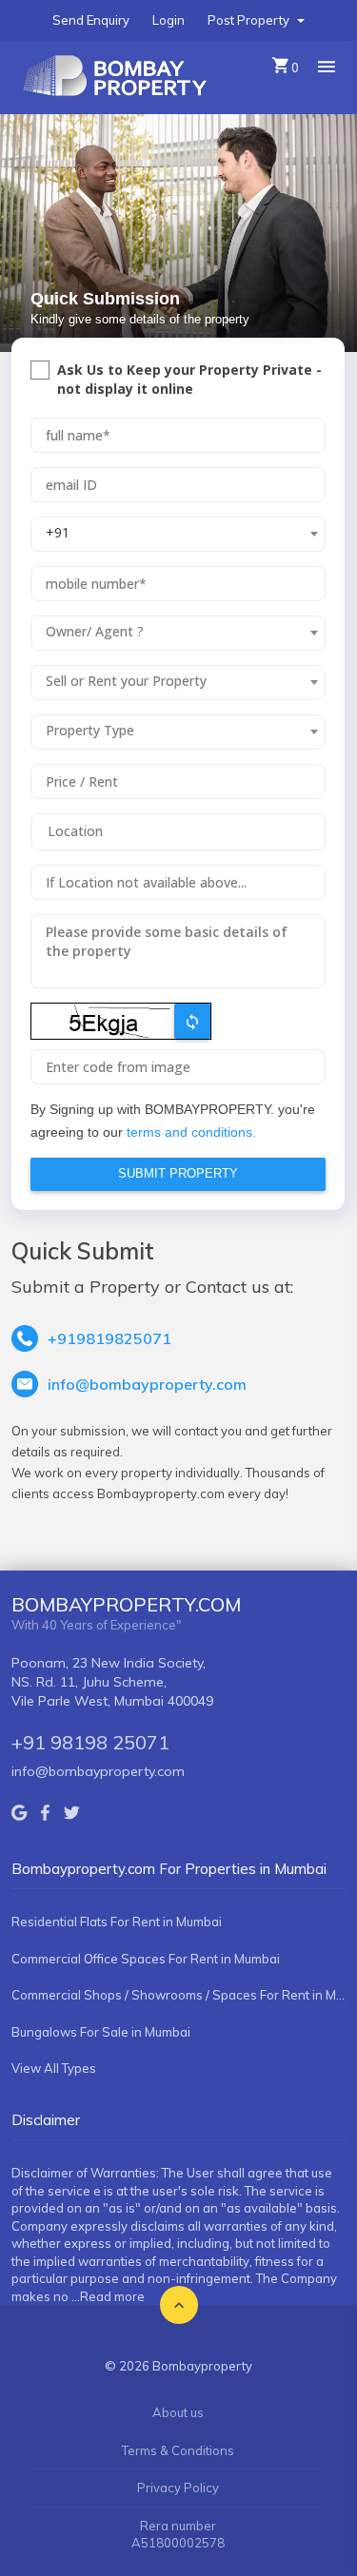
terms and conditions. (191, 1132)
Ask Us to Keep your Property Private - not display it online (189, 379)
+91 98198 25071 (90, 1742)
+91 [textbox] (58, 532)
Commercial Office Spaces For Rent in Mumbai (146, 1959)
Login (169, 20)
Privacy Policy (178, 2488)
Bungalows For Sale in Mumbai (101, 2032)
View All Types (54, 2068)
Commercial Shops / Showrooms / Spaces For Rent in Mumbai (178, 1995)
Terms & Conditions (178, 2450)
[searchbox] (178, 831)
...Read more (108, 2296)
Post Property (250, 20)
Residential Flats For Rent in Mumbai (117, 1922)
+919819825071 (109, 1338)
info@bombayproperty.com (147, 1384)
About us (178, 2412)
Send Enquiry (91, 20)
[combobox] (178, 534)
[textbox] (167, 632)
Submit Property (178, 1173)
